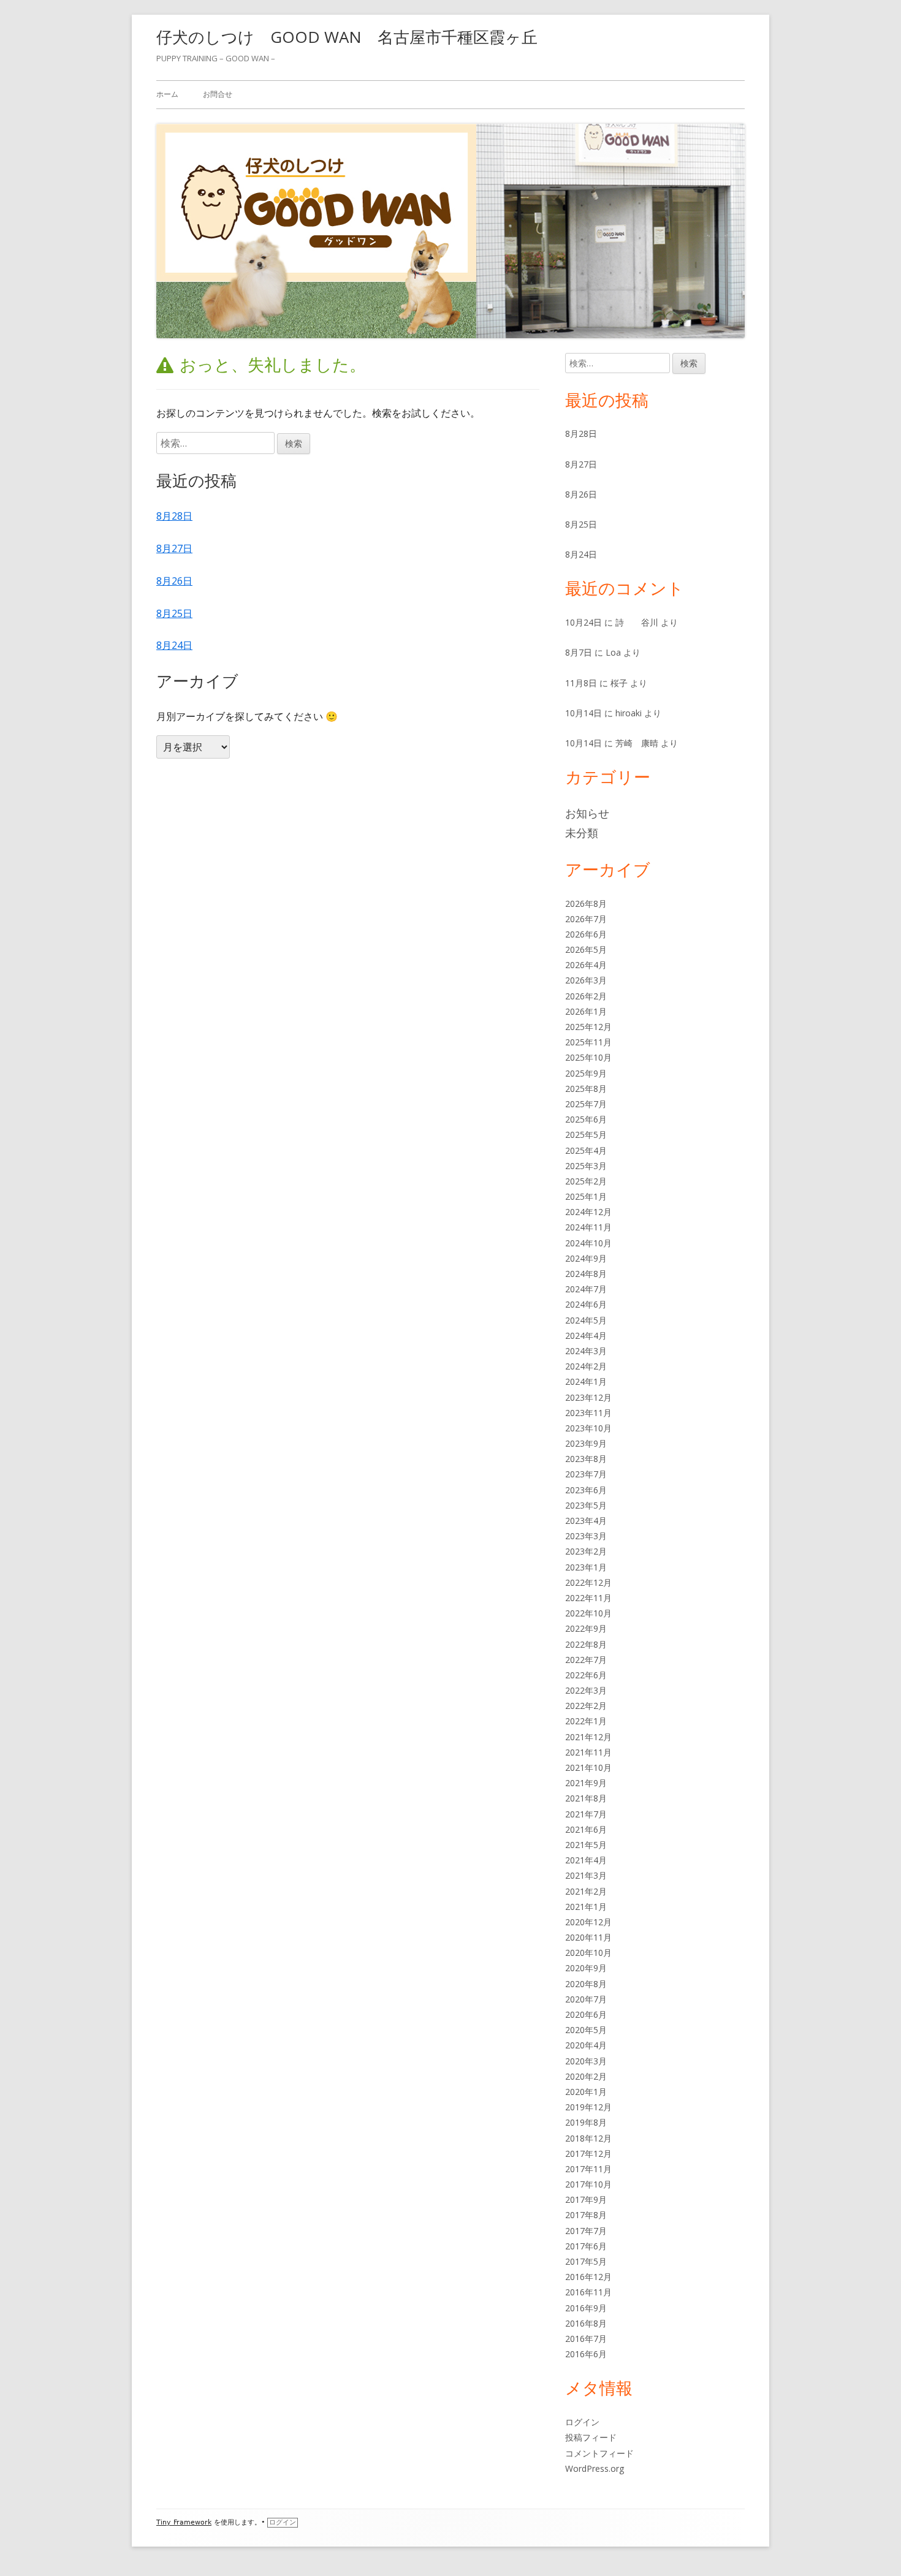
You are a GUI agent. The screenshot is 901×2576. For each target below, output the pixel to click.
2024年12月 (588, 1212)
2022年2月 (586, 1706)
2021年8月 (586, 1798)
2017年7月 (586, 2231)
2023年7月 (586, 1474)
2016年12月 (588, 2277)
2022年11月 (588, 1598)
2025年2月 (586, 1181)
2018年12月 (588, 2138)
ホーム (167, 94)
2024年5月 (586, 1320)
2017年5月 (586, 2261)
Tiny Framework (184, 2522)
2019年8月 (586, 2122)
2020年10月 (588, 1953)
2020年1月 (586, 2092)
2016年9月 (586, 2308)
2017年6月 (586, 2246)
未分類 (582, 833)
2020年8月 (586, 1984)
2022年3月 (586, 1690)
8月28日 (174, 516)
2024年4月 (586, 1335)
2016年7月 (586, 2339)
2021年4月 (586, 1860)
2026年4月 (586, 965)
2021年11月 (588, 1752)
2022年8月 (586, 1644)
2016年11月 (588, 2292)
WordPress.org (595, 2468)
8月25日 (174, 613)
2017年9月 (586, 2199)
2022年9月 (586, 1628)
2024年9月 (586, 1258)
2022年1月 (586, 1721)
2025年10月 (588, 1057)
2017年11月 (588, 2169)
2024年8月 (586, 1274)
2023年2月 (586, 1551)
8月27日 (174, 548)
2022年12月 (588, 1582)
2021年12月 (588, 1737)
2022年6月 (586, 1675)
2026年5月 (586, 949)
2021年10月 (588, 1767)
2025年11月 (588, 1042)
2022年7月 (586, 1660)
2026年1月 (586, 1011)
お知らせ (587, 813)
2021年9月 (586, 1783)
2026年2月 (586, 996)
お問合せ (218, 94)
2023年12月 (588, 1397)
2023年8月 (586, 1459)
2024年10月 (588, 1243)
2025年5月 (586, 1135)
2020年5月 (586, 2030)
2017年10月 (588, 2184)
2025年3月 (586, 1166)
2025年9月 (586, 1073)
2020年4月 (586, 2045)
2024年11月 (588, 1227)
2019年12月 (588, 2107)
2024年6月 (586, 1304)
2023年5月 (586, 1505)
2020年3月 (586, 2061)
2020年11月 (588, 1937)
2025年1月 (586, 1196)
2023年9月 (586, 1443)
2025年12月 (588, 1027)
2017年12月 (588, 2154)
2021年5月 (586, 1845)
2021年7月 (586, 1814)
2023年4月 (586, 1521)
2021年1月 (586, 1907)
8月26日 (174, 581)
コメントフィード (599, 2453)
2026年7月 (586, 919)
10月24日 (584, 622)
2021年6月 (586, 1829)
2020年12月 (588, 1922)
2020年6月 (586, 2014)
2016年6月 (586, 2354)
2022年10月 (588, 1613)
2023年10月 (588, 1428)
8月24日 (174, 645)
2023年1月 (586, 1567)
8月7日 (579, 652)
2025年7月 (586, 1104)
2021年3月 (586, 1875)
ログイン (582, 2422)
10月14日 (584, 713)
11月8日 (581, 683)
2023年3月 (586, 1536)
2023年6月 (586, 1490)
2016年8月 (586, 2323)
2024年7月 (586, 1289)
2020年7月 (586, 1999)
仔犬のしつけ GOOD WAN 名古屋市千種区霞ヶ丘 (347, 37)
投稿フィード (591, 2437)
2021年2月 (586, 1891)
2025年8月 (586, 1089)
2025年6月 (586, 1119)
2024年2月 (586, 1366)
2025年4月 (586, 1150)
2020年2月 (586, 2076)
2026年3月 (586, 980)
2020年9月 (586, 1968)
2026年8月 (586, 903)
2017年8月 (586, 2215)
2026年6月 (586, 934)
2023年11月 (588, 1413)
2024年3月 (586, 1351)
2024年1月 (586, 1381)
